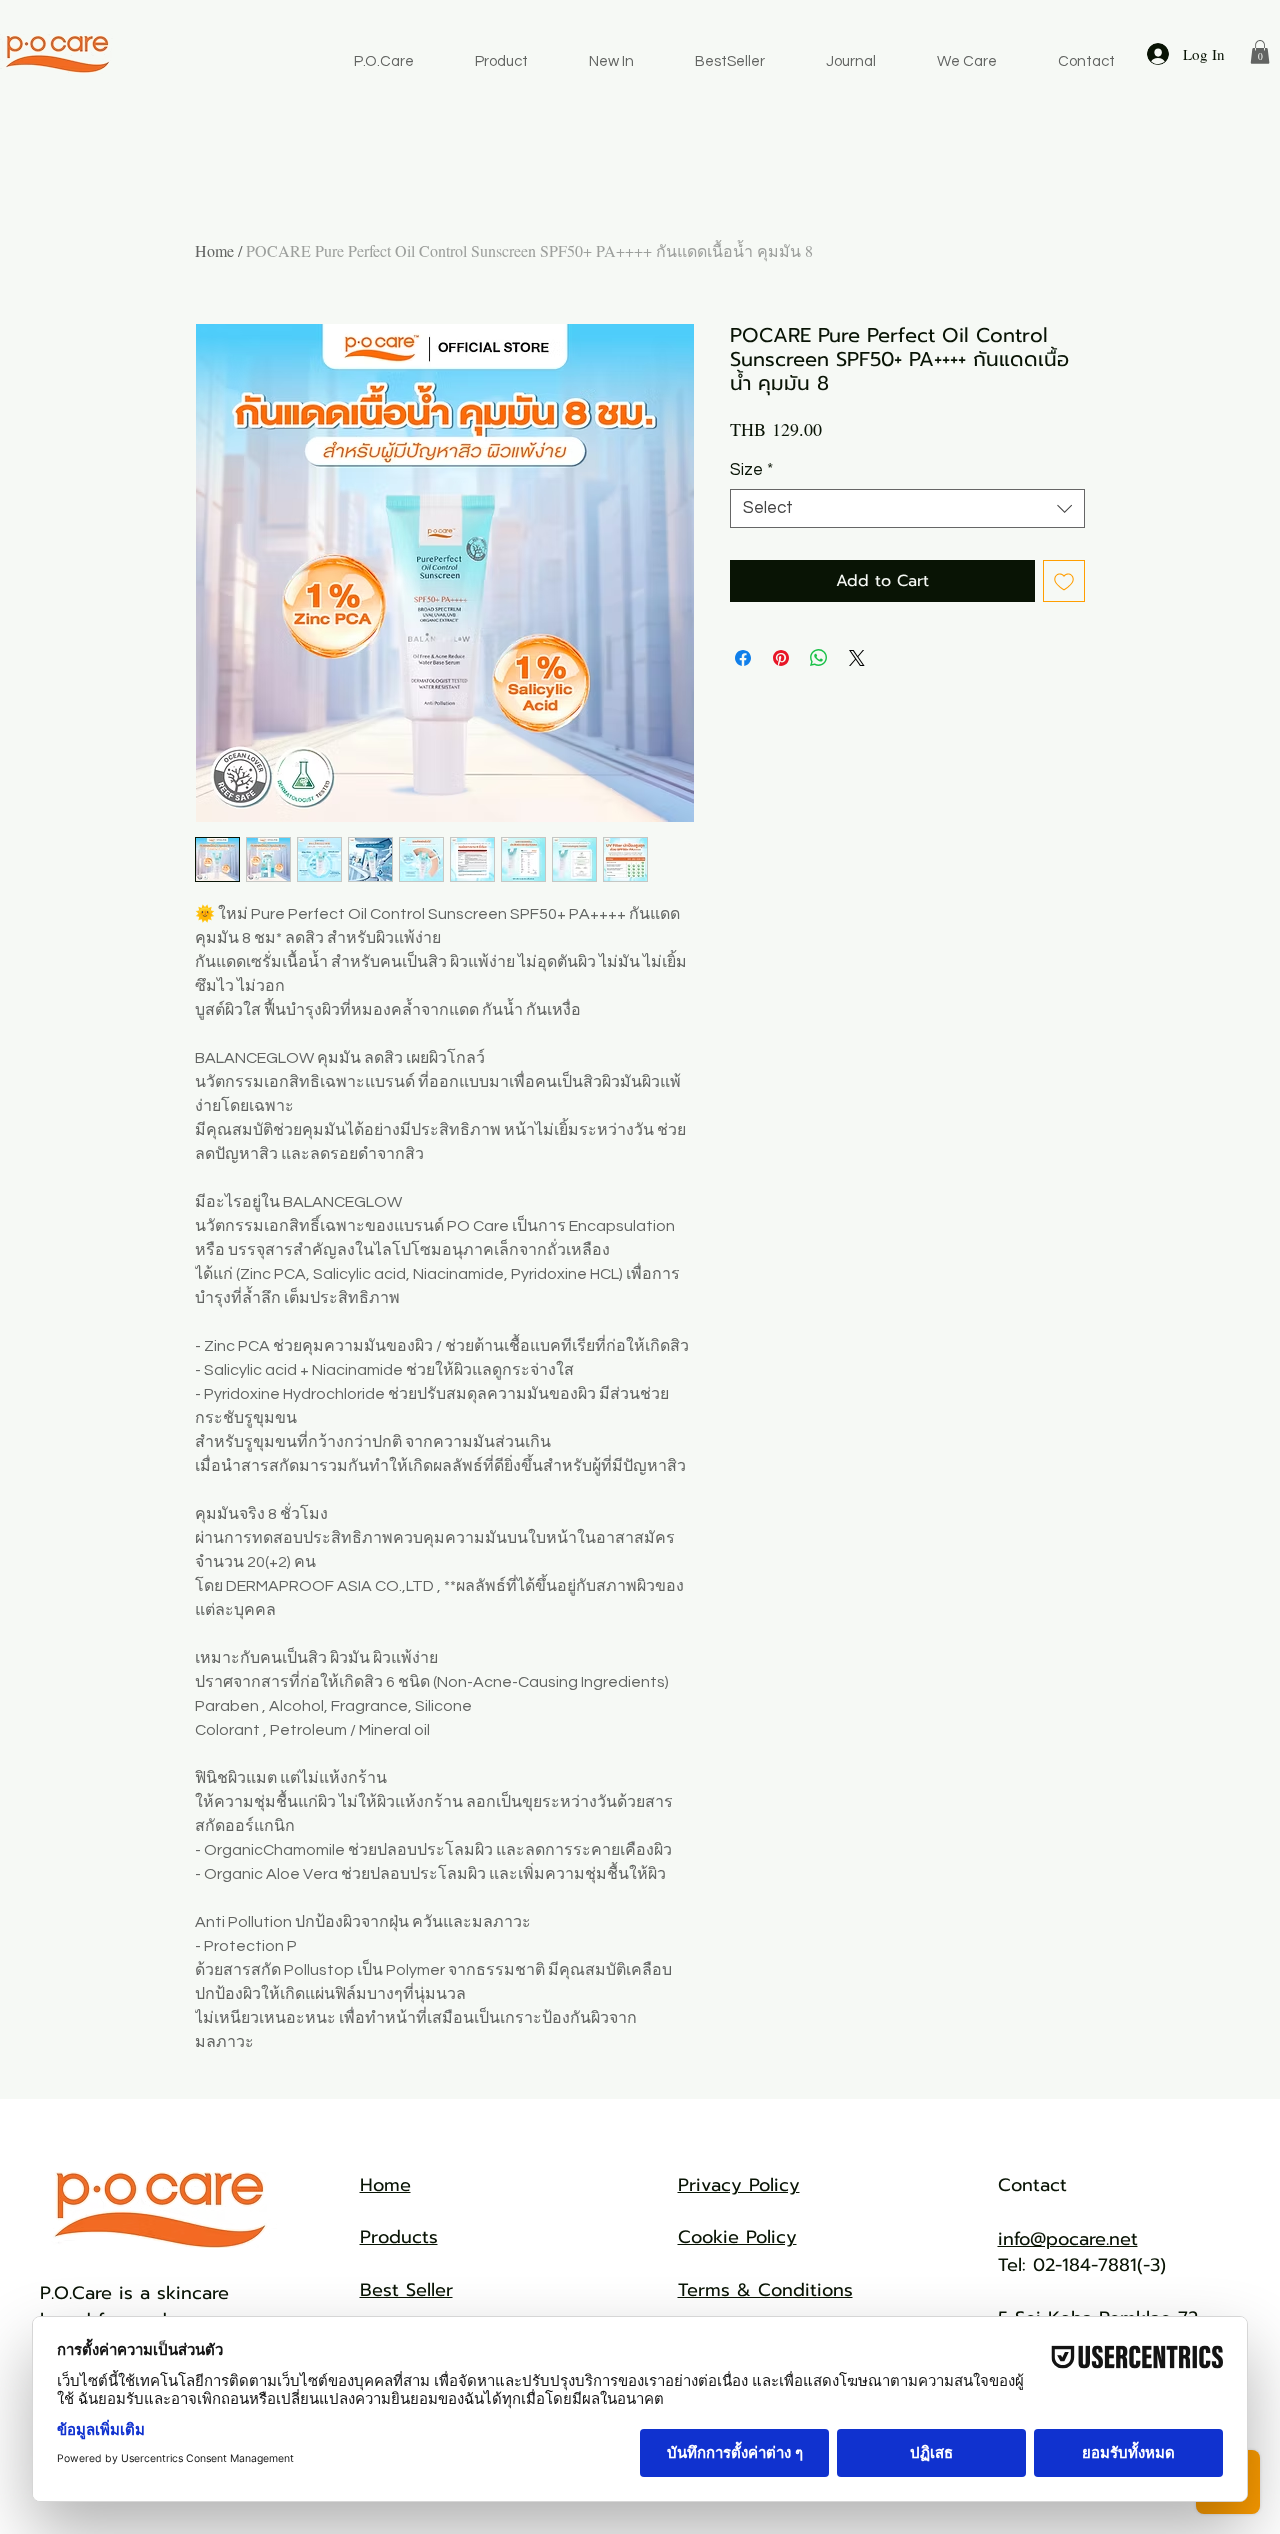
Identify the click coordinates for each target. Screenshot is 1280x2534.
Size (751, 470)
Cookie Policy (737, 2237)
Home (214, 250)
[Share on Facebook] (743, 658)
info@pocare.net (1068, 2239)
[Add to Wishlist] (1064, 581)
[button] (1260, 52)
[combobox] (907, 508)
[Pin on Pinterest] (781, 658)
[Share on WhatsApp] (819, 658)
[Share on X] (857, 658)
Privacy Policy (739, 2185)
